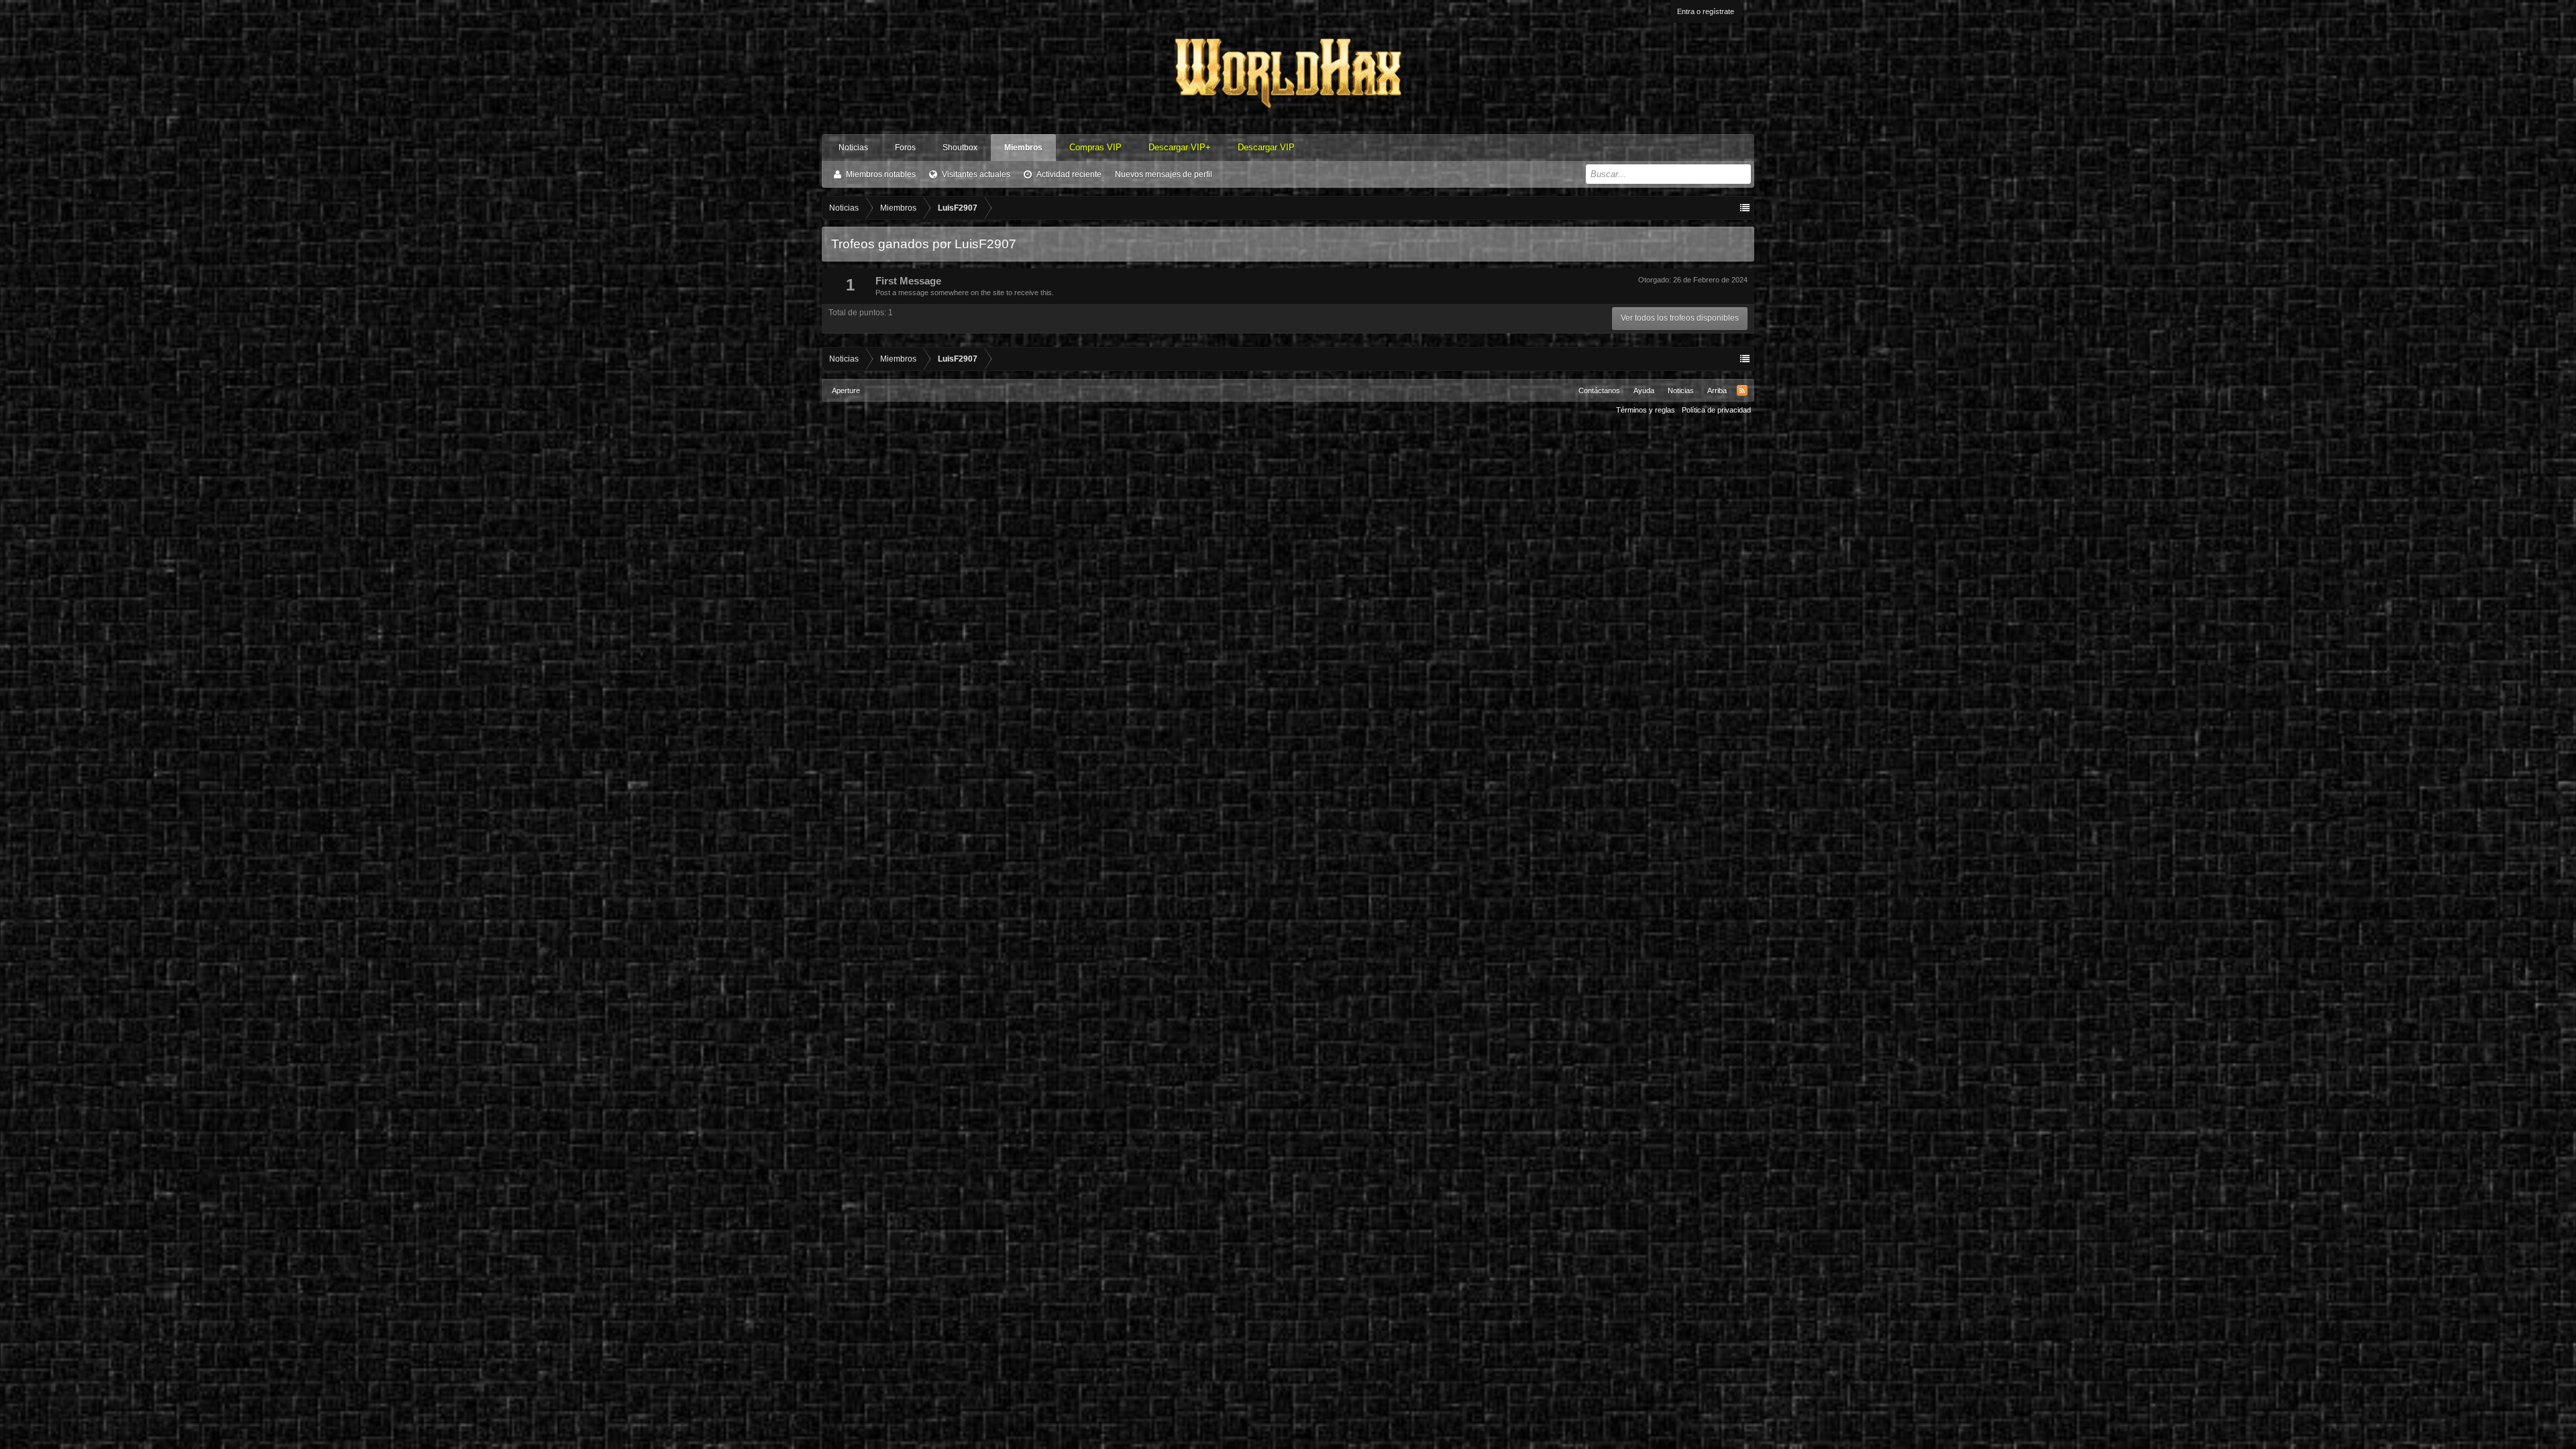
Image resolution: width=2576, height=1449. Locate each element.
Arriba (1717, 390)
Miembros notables (881, 174)
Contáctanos (1599, 390)
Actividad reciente (1069, 174)
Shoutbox (960, 148)
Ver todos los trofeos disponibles (1680, 318)
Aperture (846, 390)
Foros (905, 148)
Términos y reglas (1646, 410)
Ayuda (1644, 390)
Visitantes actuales (976, 174)
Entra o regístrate (1706, 11)
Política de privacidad (1716, 410)
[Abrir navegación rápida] (1745, 208)
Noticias (853, 148)
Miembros (1023, 148)
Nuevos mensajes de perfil (1164, 174)
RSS (1742, 390)
